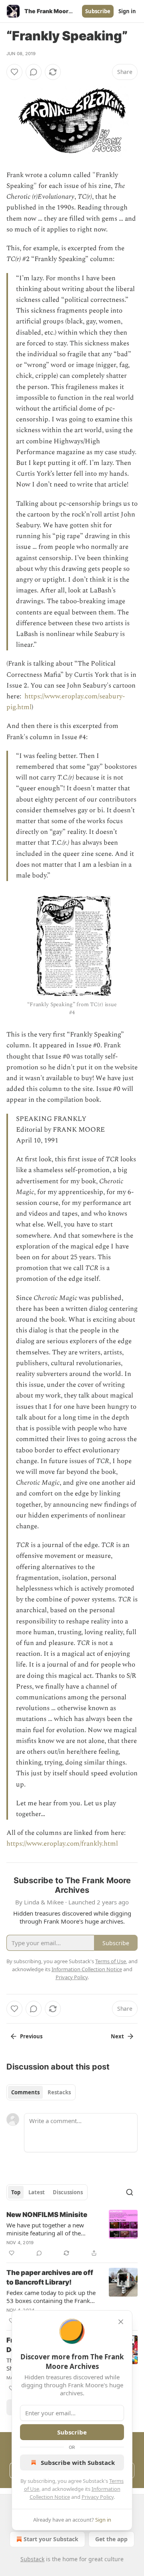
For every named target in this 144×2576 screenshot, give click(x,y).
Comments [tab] (25, 2092)
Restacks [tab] (59, 2092)
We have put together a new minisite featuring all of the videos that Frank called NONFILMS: (45, 2229)
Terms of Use (111, 1961)
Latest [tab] (37, 2192)
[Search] (130, 2192)
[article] (72, 2234)
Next (117, 2036)
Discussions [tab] (68, 2192)
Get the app (111, 2539)
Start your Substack (51, 2539)
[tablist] (41, 2092)
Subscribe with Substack (78, 2462)
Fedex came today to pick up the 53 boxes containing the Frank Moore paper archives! (51, 2297)
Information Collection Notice (87, 1969)
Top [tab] (16, 2192)
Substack (32, 2559)
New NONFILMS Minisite (47, 2215)
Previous (31, 2036)
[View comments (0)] (34, 72)
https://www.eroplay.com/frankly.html (62, 1844)
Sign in (127, 11)
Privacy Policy (98, 2497)
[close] (121, 2322)
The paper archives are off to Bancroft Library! (50, 2277)
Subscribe (98, 11)
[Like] (14, 72)
